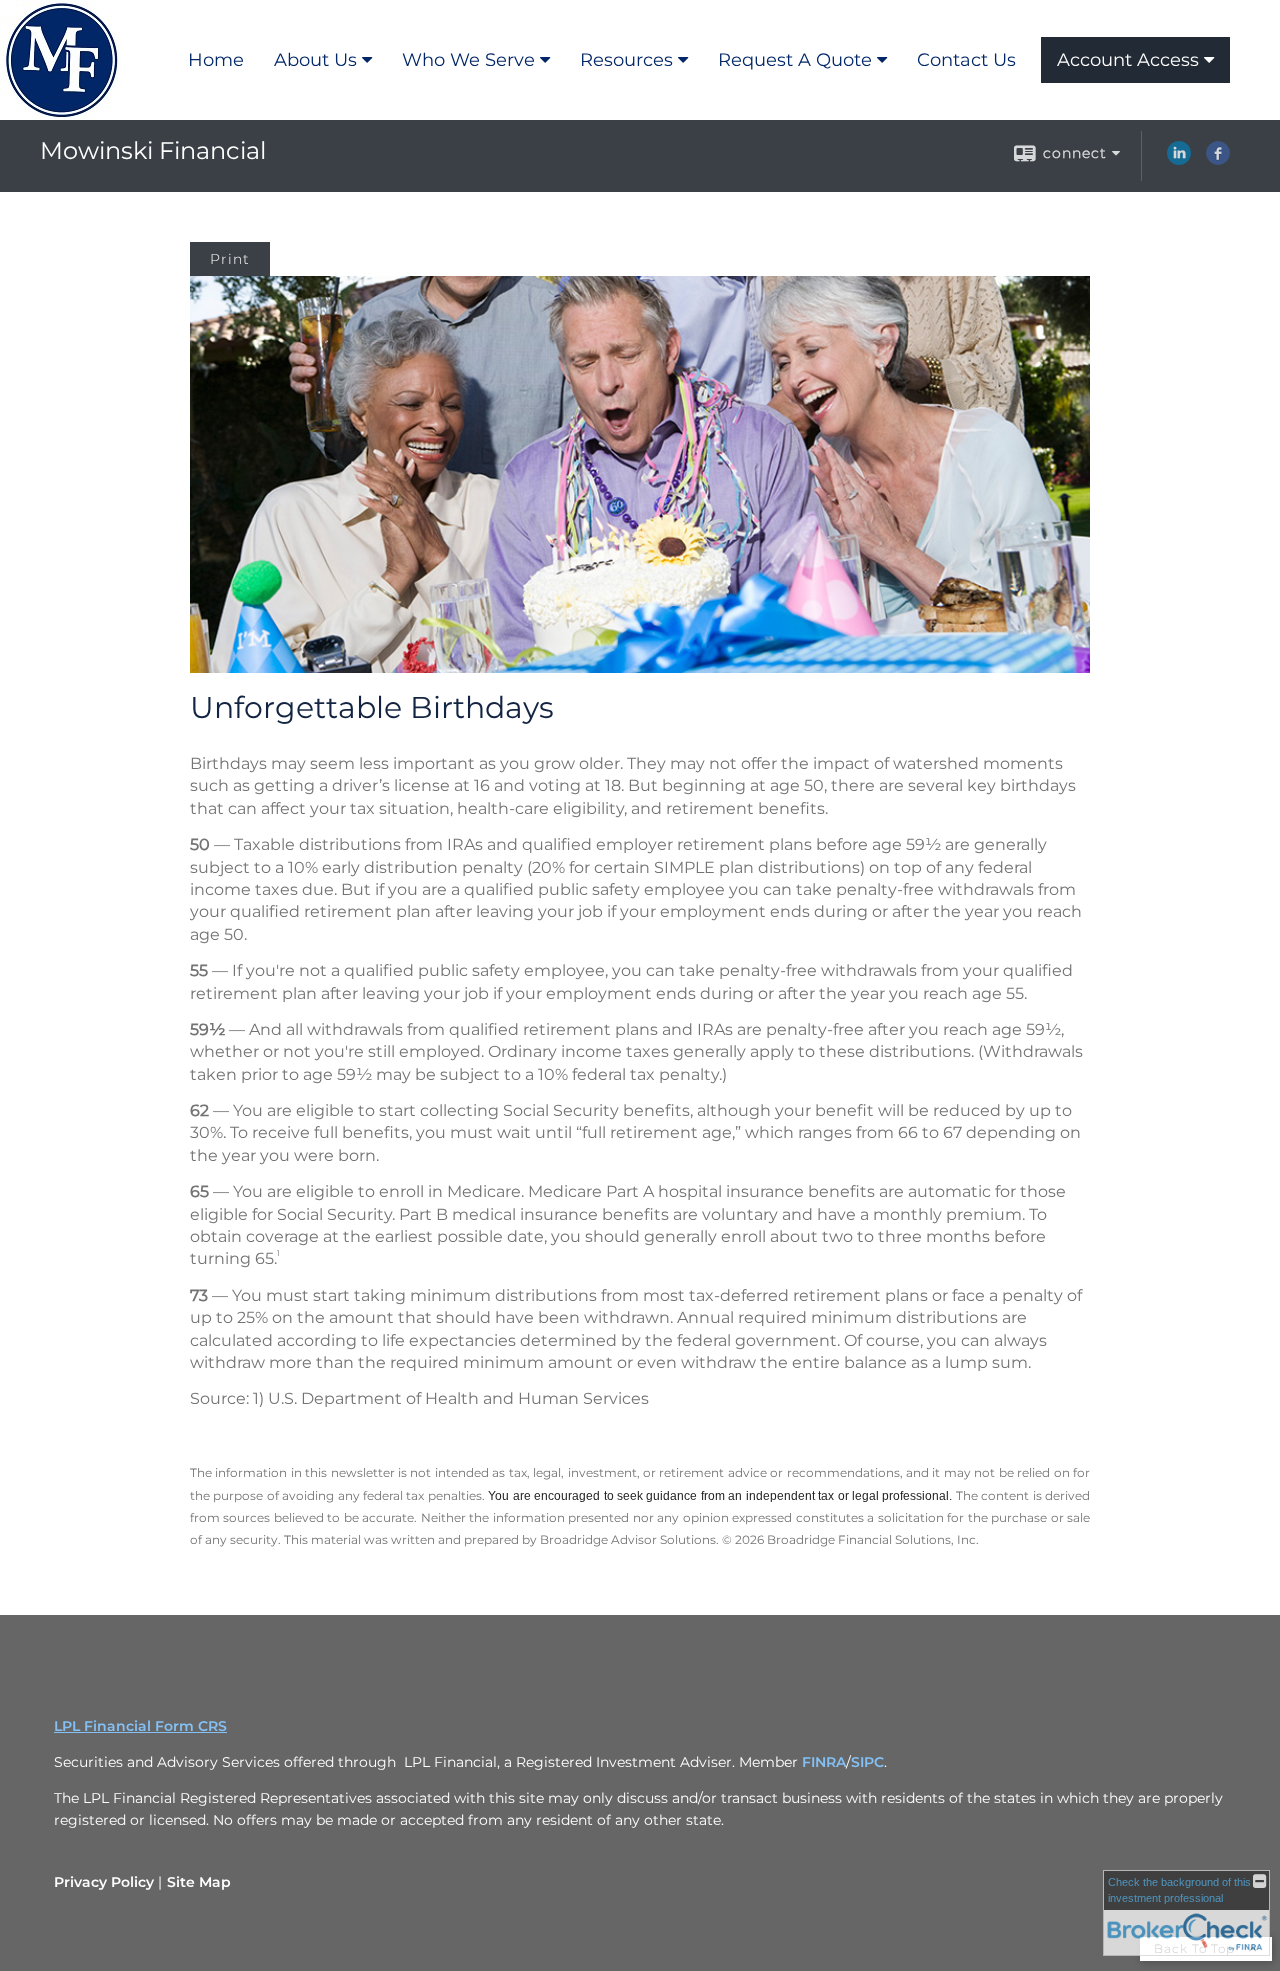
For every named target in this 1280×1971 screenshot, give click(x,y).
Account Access (1128, 60)
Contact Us (966, 60)
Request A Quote (795, 60)
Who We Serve (468, 60)
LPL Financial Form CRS (140, 1726)
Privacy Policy (104, 1882)
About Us (315, 60)
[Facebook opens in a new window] (1218, 160)
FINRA (824, 1762)
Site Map (199, 1882)
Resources (626, 60)
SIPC (867, 1762)
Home (216, 60)
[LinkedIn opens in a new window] (1179, 160)
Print (230, 259)
